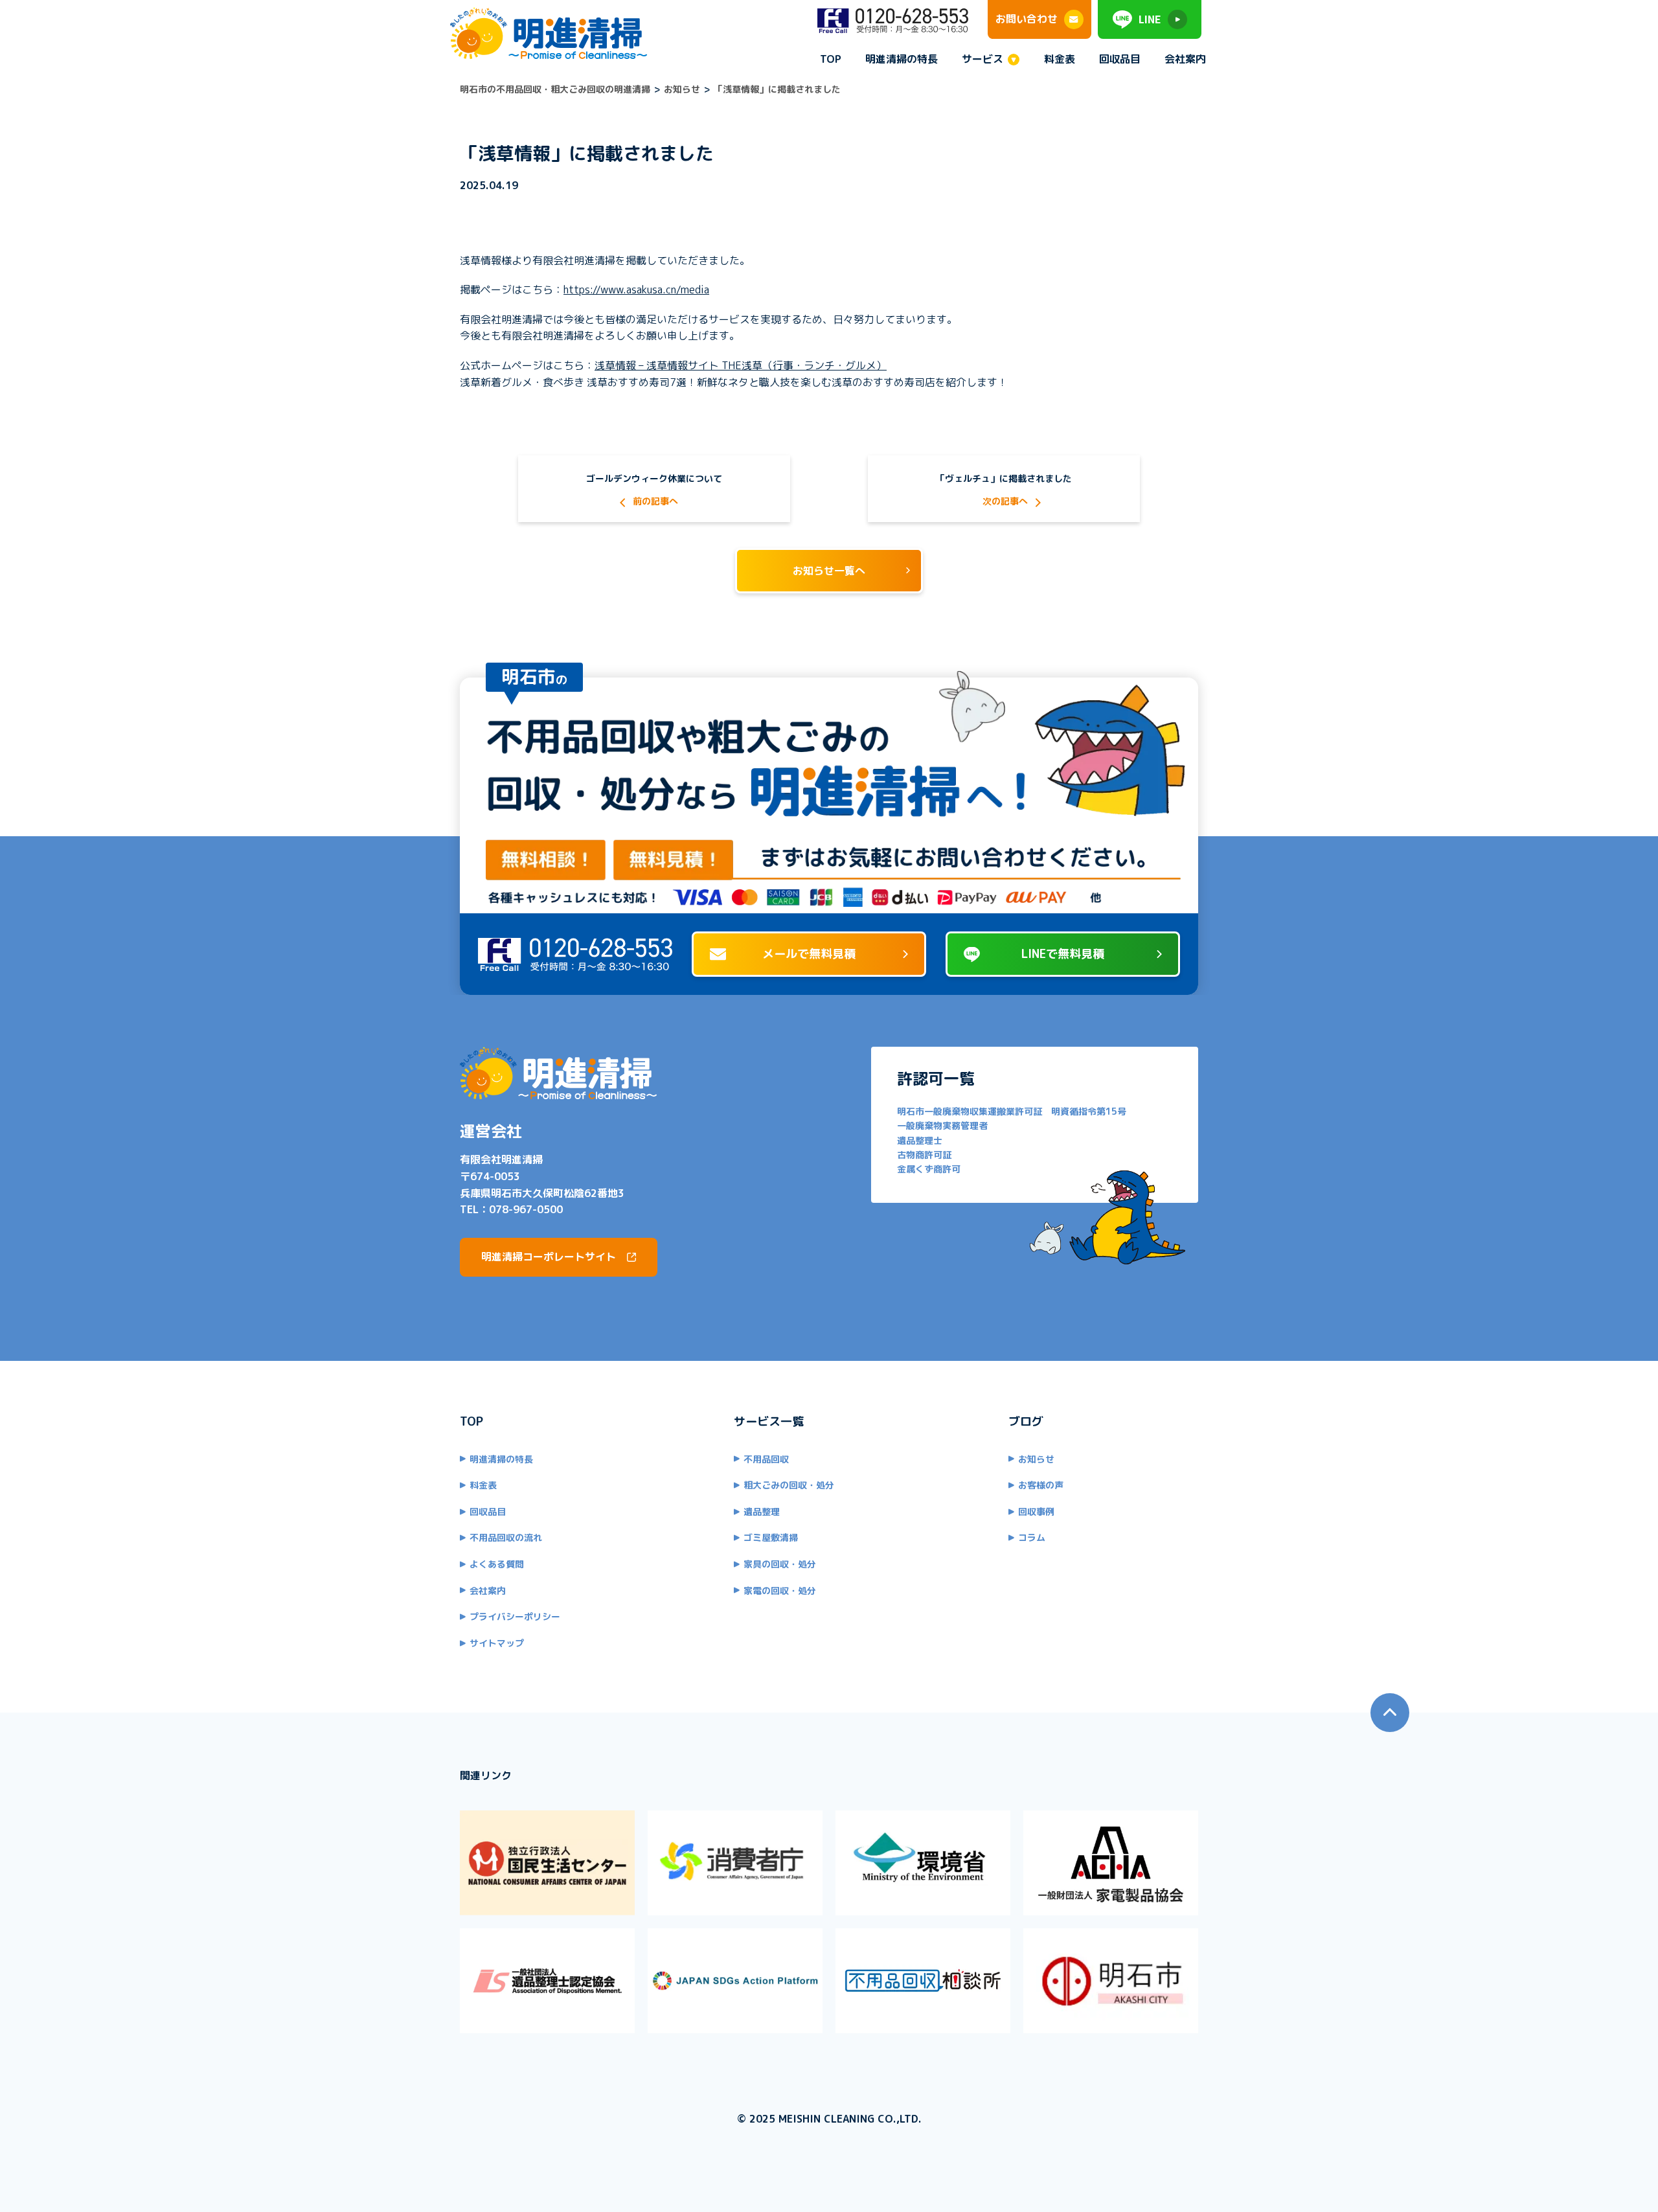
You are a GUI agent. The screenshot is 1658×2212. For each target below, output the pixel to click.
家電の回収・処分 (780, 1591)
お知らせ (1036, 1459)
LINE (1150, 19)
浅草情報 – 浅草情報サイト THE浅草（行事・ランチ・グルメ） (741, 365)
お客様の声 (1041, 1485)
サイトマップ (497, 1643)
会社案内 (1185, 59)
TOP (831, 59)
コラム (1032, 1537)
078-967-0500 (526, 1209)
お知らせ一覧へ (829, 571)
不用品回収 (766, 1459)
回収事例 (1036, 1511)
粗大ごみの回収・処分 (789, 1485)
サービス (982, 60)
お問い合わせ (1027, 19)
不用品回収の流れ (506, 1537)
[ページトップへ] (1390, 1713)
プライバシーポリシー (515, 1616)
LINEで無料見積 (1063, 954)
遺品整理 (762, 1511)
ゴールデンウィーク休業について (654, 478)
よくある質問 (497, 1564)
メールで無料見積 (809, 954)
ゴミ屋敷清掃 (771, 1537)
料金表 (1060, 59)
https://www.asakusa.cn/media (636, 290)
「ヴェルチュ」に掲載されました (1004, 478)
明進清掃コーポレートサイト (549, 1257)
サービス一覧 (769, 1421)
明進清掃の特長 (902, 59)
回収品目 (1120, 59)
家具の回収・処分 (780, 1564)
